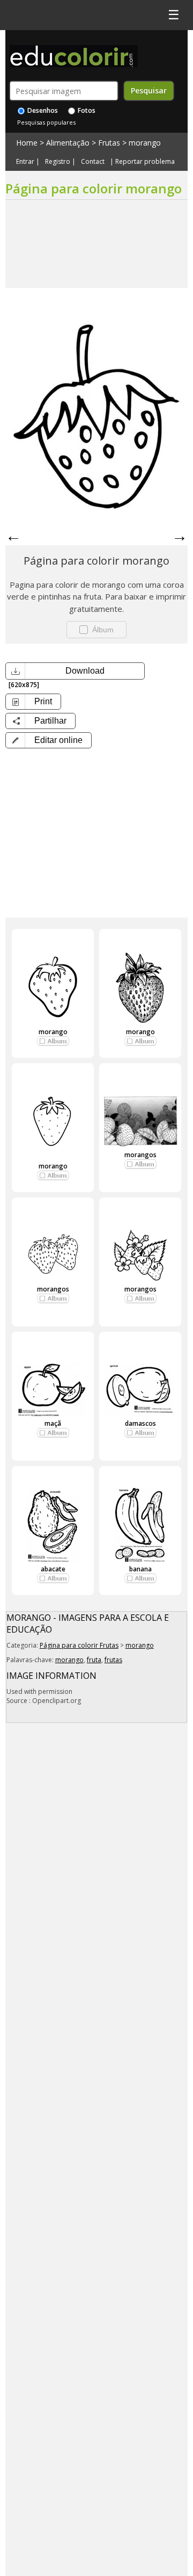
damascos (140, 1423)
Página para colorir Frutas (79, 1645)
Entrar (25, 162)
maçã (53, 1423)
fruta (94, 1660)
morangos (140, 1155)
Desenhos (42, 110)
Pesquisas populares (46, 122)
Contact (93, 162)
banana (140, 1569)
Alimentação (68, 143)
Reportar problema (145, 162)
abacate (53, 1569)
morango (145, 143)
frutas (113, 1660)
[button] (49, 740)
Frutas (109, 143)
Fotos (86, 110)
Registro (58, 162)
